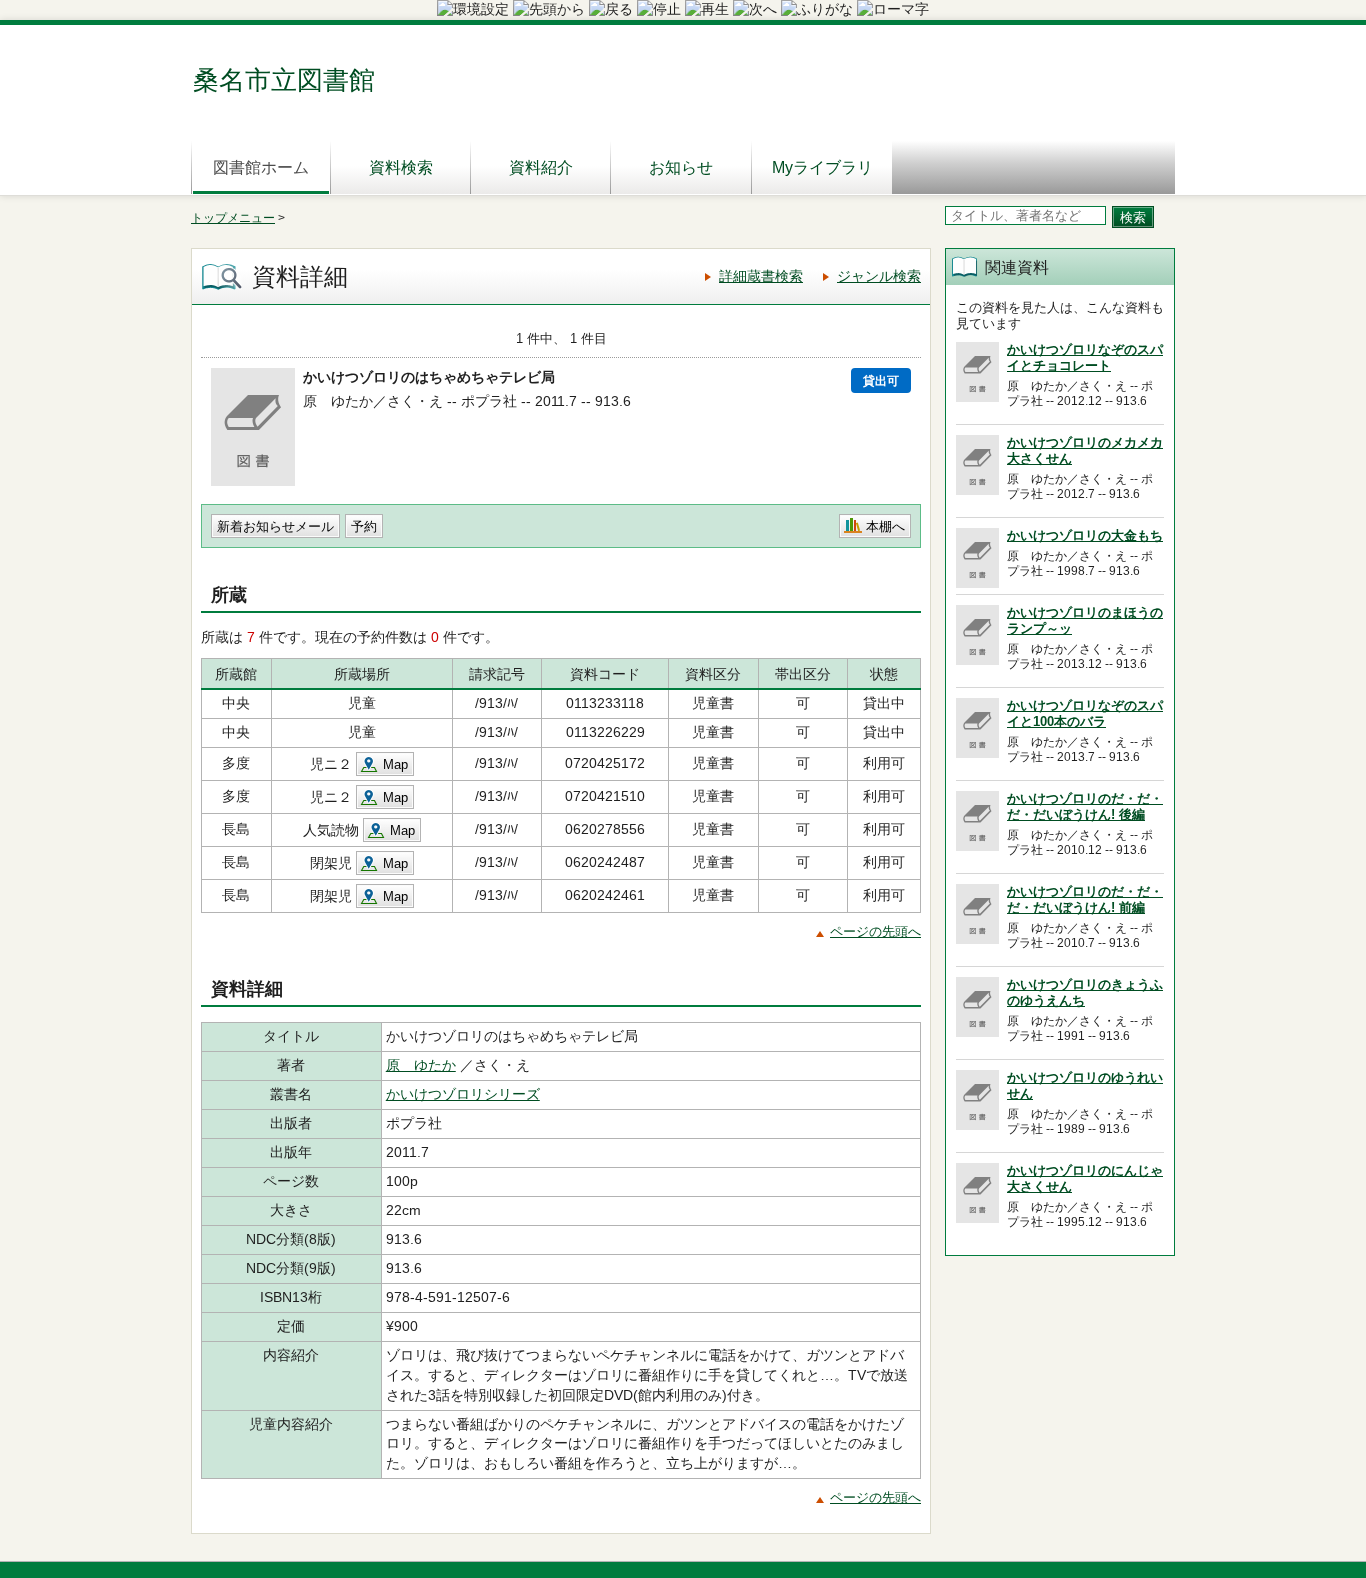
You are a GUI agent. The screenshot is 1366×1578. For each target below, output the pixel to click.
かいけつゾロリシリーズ (463, 1094)
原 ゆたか (421, 1065)
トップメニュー (233, 218)
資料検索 (401, 167)
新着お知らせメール (275, 526)
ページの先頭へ (875, 931)
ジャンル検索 (879, 276)
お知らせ (681, 167)
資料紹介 (541, 167)
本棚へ (885, 526)
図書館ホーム (261, 167)
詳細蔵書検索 (761, 276)
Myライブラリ (822, 167)
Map (395, 764)
